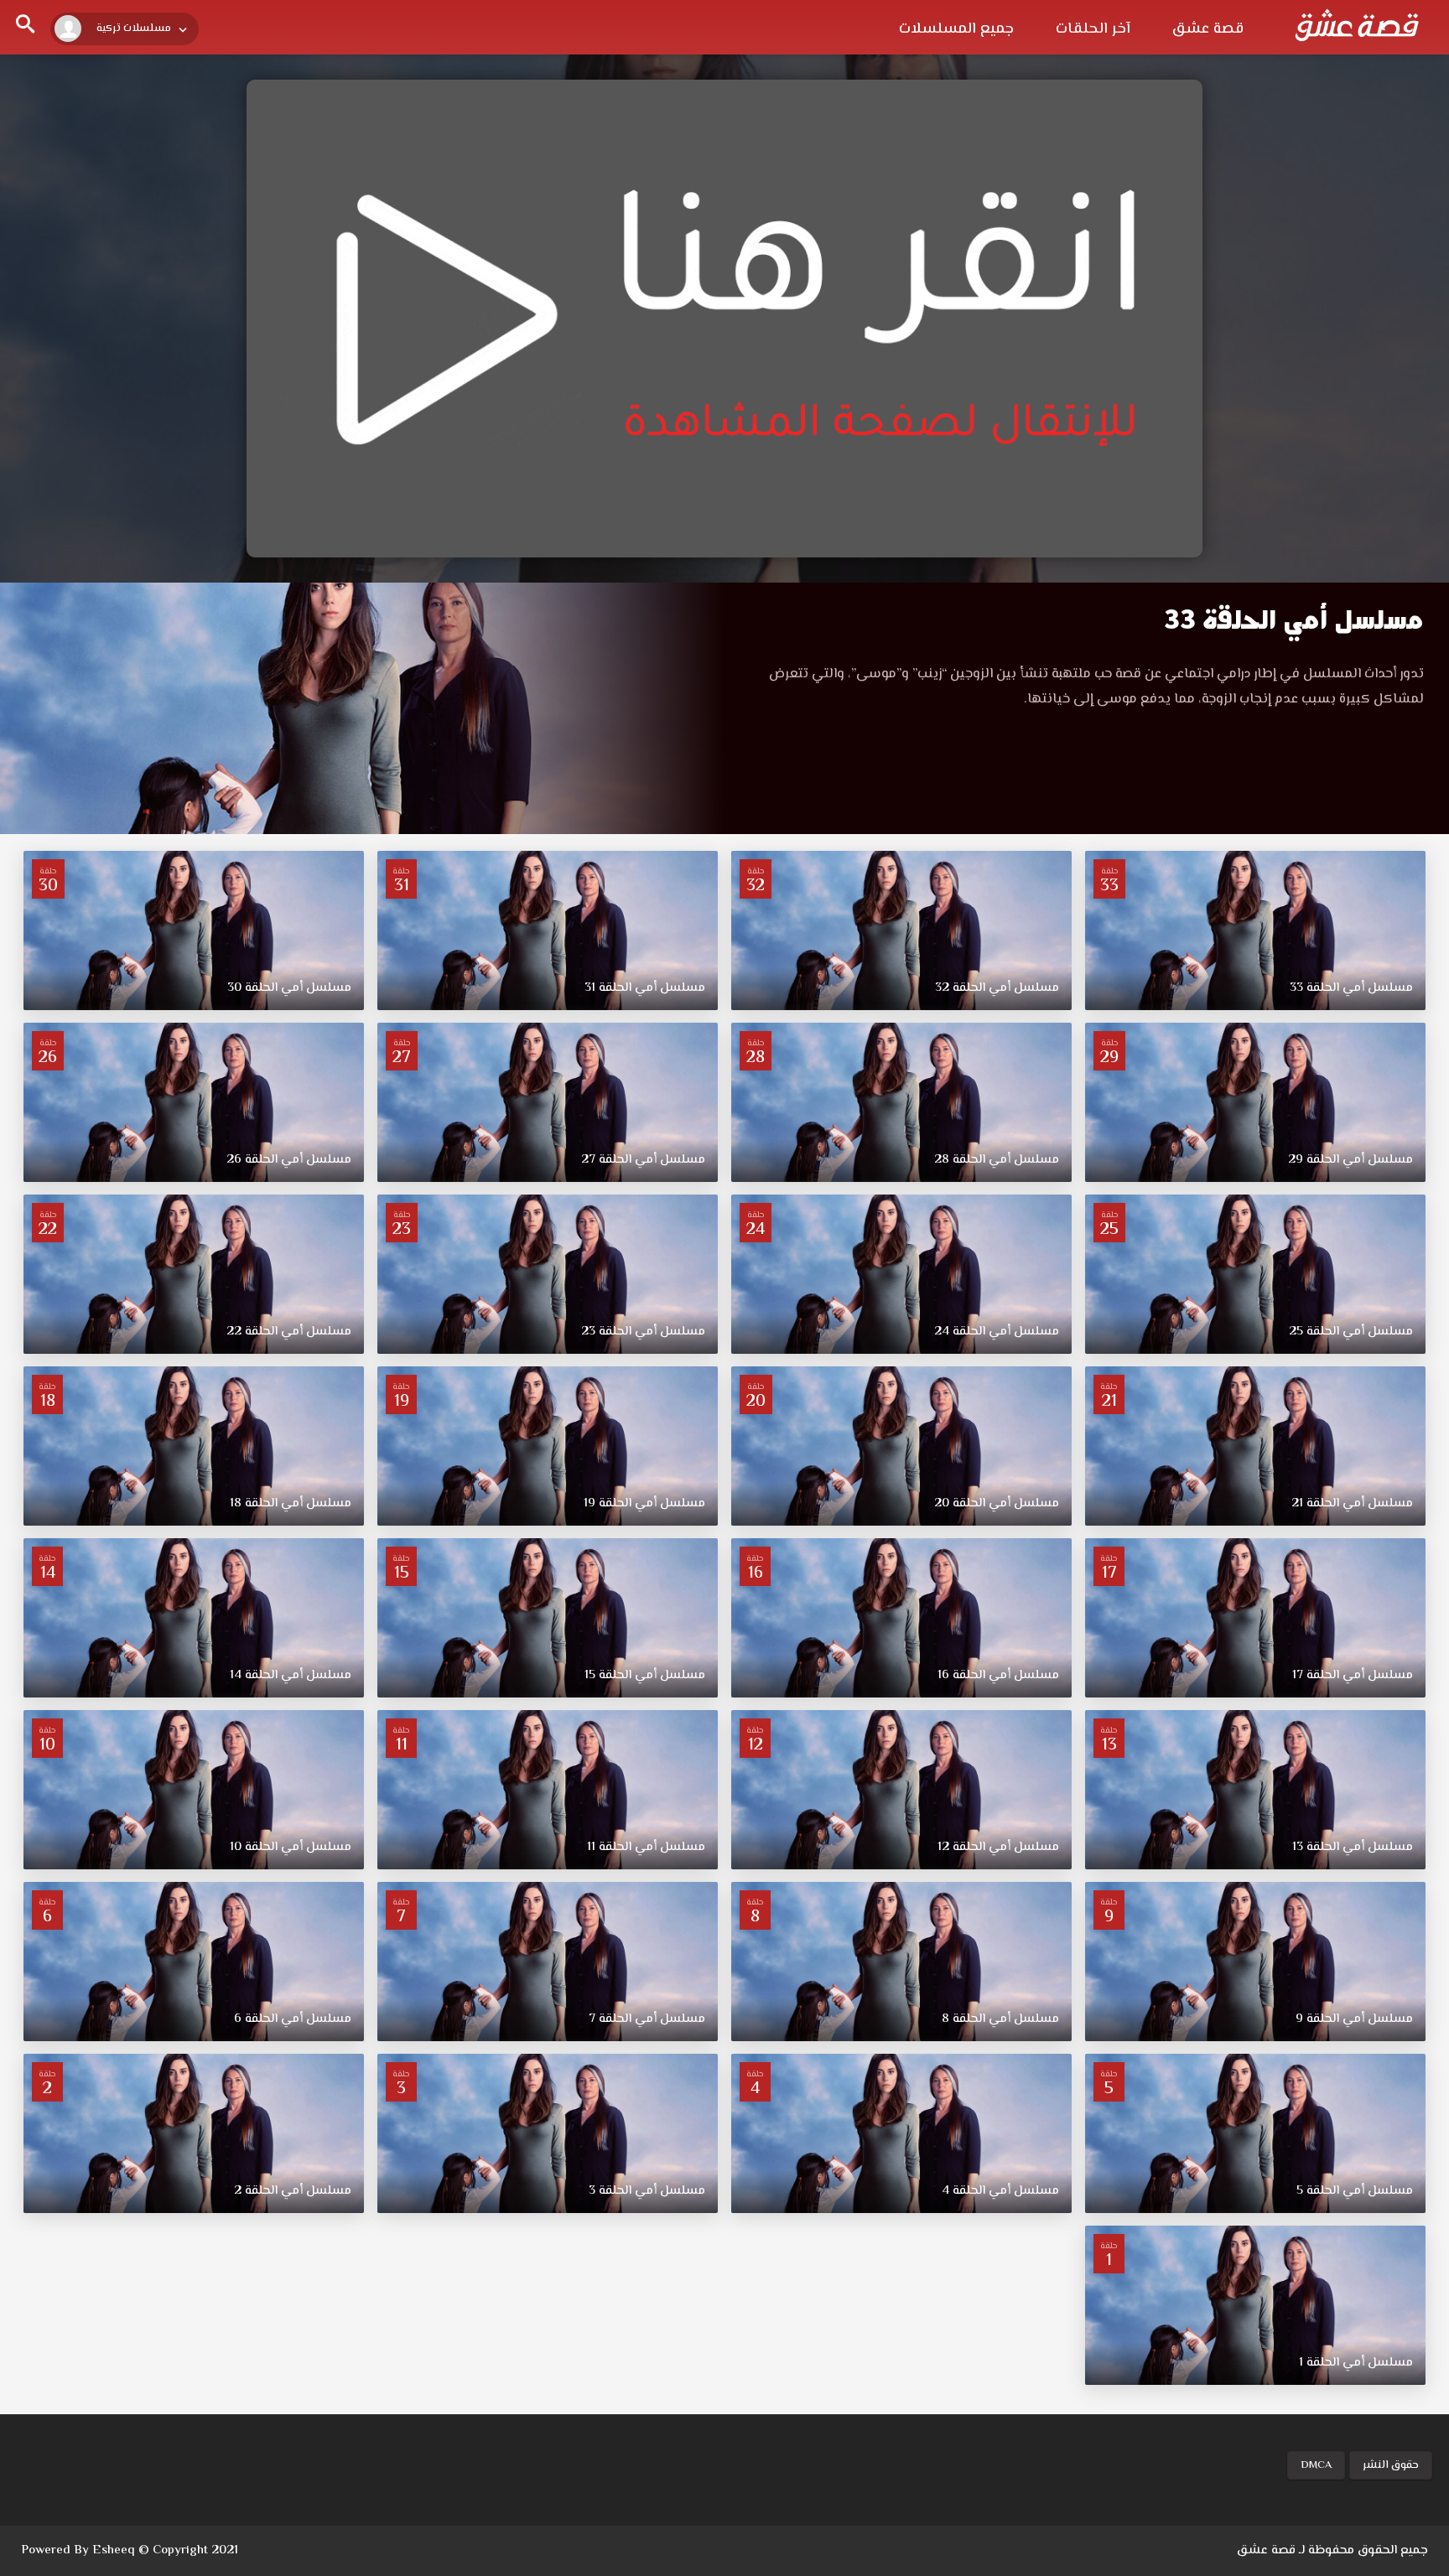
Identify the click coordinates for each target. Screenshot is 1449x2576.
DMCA (1316, 2465)
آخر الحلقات (1093, 29)
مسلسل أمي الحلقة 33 (1294, 620)
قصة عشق (1208, 29)
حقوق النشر (1391, 2465)
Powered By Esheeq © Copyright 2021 (130, 2550)
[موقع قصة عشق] (1357, 25)
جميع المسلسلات (956, 29)
